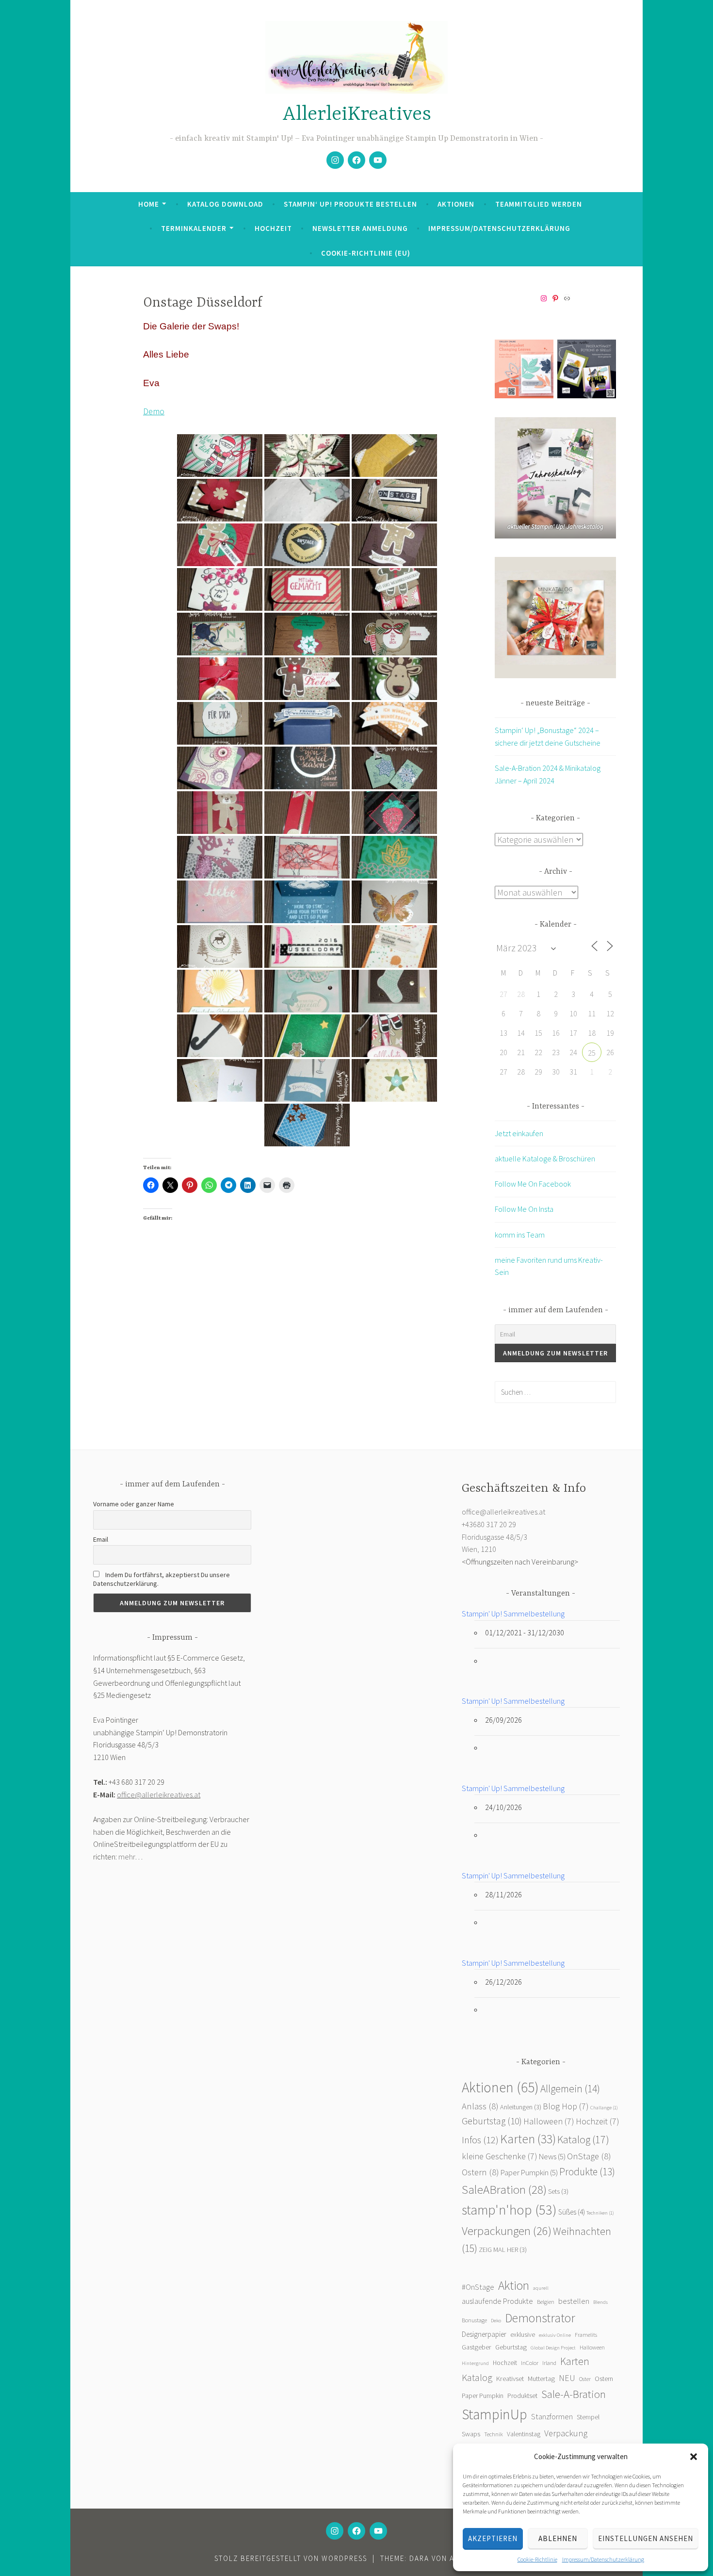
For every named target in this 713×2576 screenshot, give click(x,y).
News (552, 2157)
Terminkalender (194, 228)
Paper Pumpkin (529, 2173)
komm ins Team (520, 1235)
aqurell (541, 2288)
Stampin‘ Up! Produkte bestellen (350, 204)
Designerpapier (484, 2334)
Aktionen (456, 204)
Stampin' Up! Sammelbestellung (513, 1614)
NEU (567, 2378)
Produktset (522, 2396)
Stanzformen (552, 2416)
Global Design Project (553, 2348)
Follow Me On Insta (524, 1209)
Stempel (588, 2417)
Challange (604, 2108)
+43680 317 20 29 (489, 1524)
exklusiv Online (555, 2335)
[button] (694, 2457)
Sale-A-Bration (574, 2394)
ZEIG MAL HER (503, 2250)
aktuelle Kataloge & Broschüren (545, 1158)
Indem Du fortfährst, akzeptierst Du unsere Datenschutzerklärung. (162, 1579)
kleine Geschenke (500, 2156)
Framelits (586, 2335)
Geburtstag (492, 2121)
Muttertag (541, 2379)
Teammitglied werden (539, 204)
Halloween (549, 2121)
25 (592, 1053)
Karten (528, 2139)
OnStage (589, 2156)
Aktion (514, 2285)
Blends (600, 2302)
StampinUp (494, 2414)
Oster (585, 2379)
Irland (549, 2363)
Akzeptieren (493, 2538)
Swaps (471, 2434)
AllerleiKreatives (357, 115)
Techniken (600, 2213)
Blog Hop (566, 2106)
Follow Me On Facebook (533, 1184)
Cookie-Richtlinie (537, 2559)
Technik (494, 2434)
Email (101, 1539)
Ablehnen (558, 2538)
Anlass (480, 2106)
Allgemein (570, 2089)
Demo (154, 411)
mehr (127, 1857)
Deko (496, 2321)
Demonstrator (540, 2318)
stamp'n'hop (509, 2210)
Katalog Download (225, 204)
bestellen (574, 2301)
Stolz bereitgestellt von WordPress (291, 2558)
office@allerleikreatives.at (159, 1794)
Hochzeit (273, 228)
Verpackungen (507, 2231)
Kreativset (510, 2379)
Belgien (546, 2302)
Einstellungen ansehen (646, 2538)
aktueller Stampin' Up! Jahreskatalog (555, 527)
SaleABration (504, 2189)
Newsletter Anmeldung (360, 228)
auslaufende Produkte (497, 2301)
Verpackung (566, 2433)
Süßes (572, 2212)
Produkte (587, 2172)
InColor (530, 2363)
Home (149, 204)
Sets (558, 2191)
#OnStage (478, 2287)
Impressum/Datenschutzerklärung (603, 2559)
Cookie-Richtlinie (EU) (366, 253)
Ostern (480, 2172)
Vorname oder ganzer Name (134, 1504)
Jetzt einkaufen (519, 1133)
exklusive (523, 2335)
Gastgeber (477, 2347)
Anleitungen (521, 2107)
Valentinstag (524, 2434)
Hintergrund (475, 2363)
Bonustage (474, 2320)
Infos (480, 2140)
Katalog (583, 2139)
